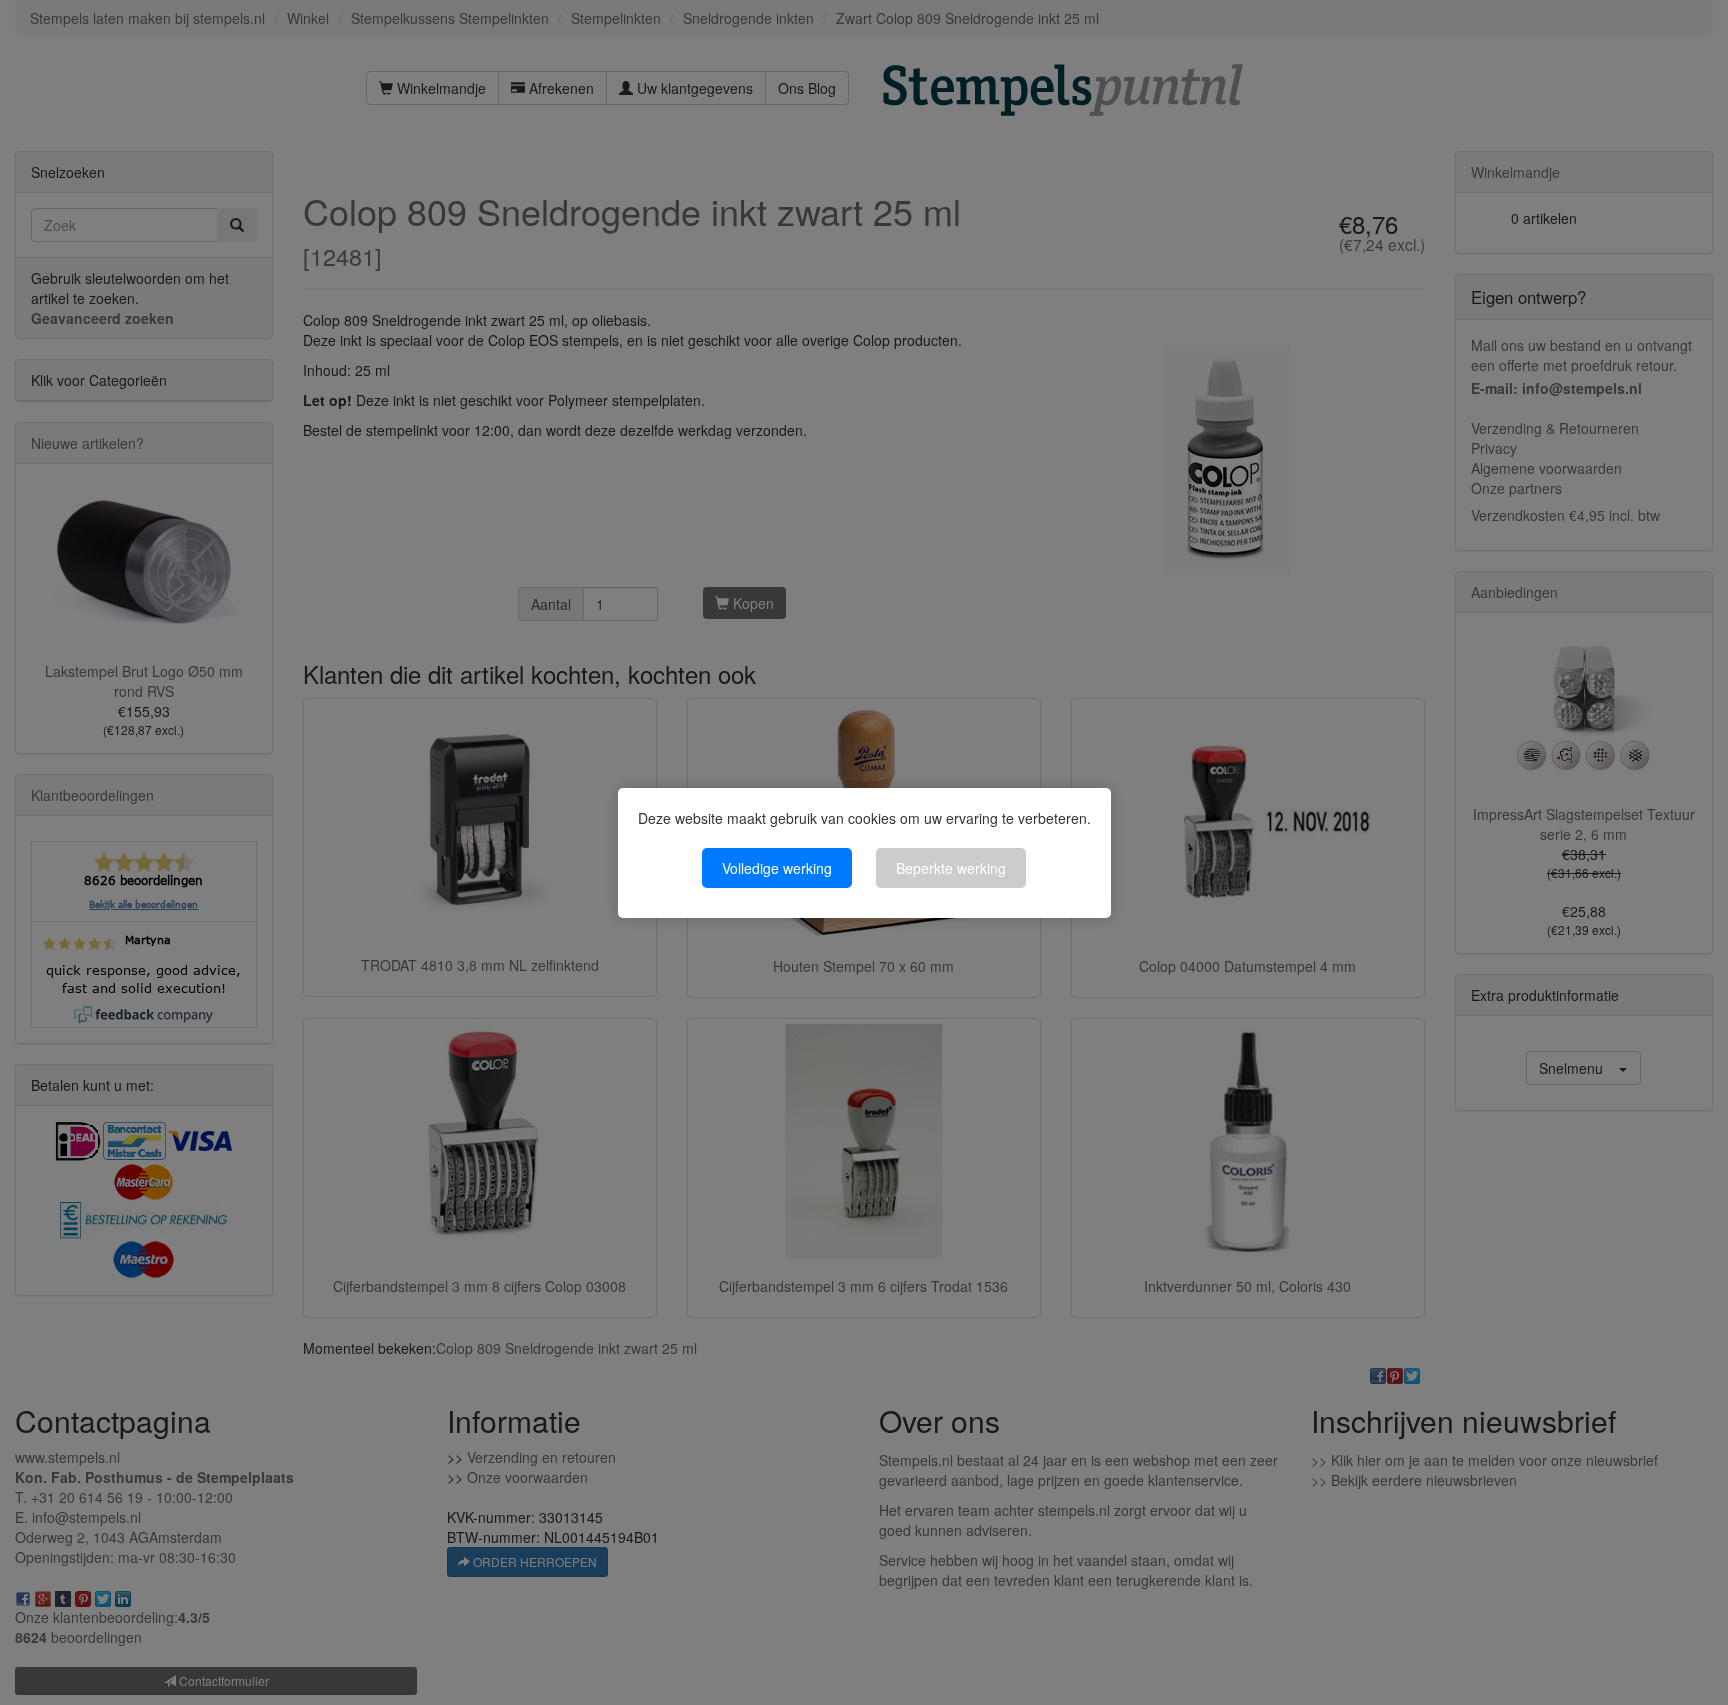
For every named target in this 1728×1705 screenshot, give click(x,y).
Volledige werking (777, 868)
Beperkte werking (951, 868)
